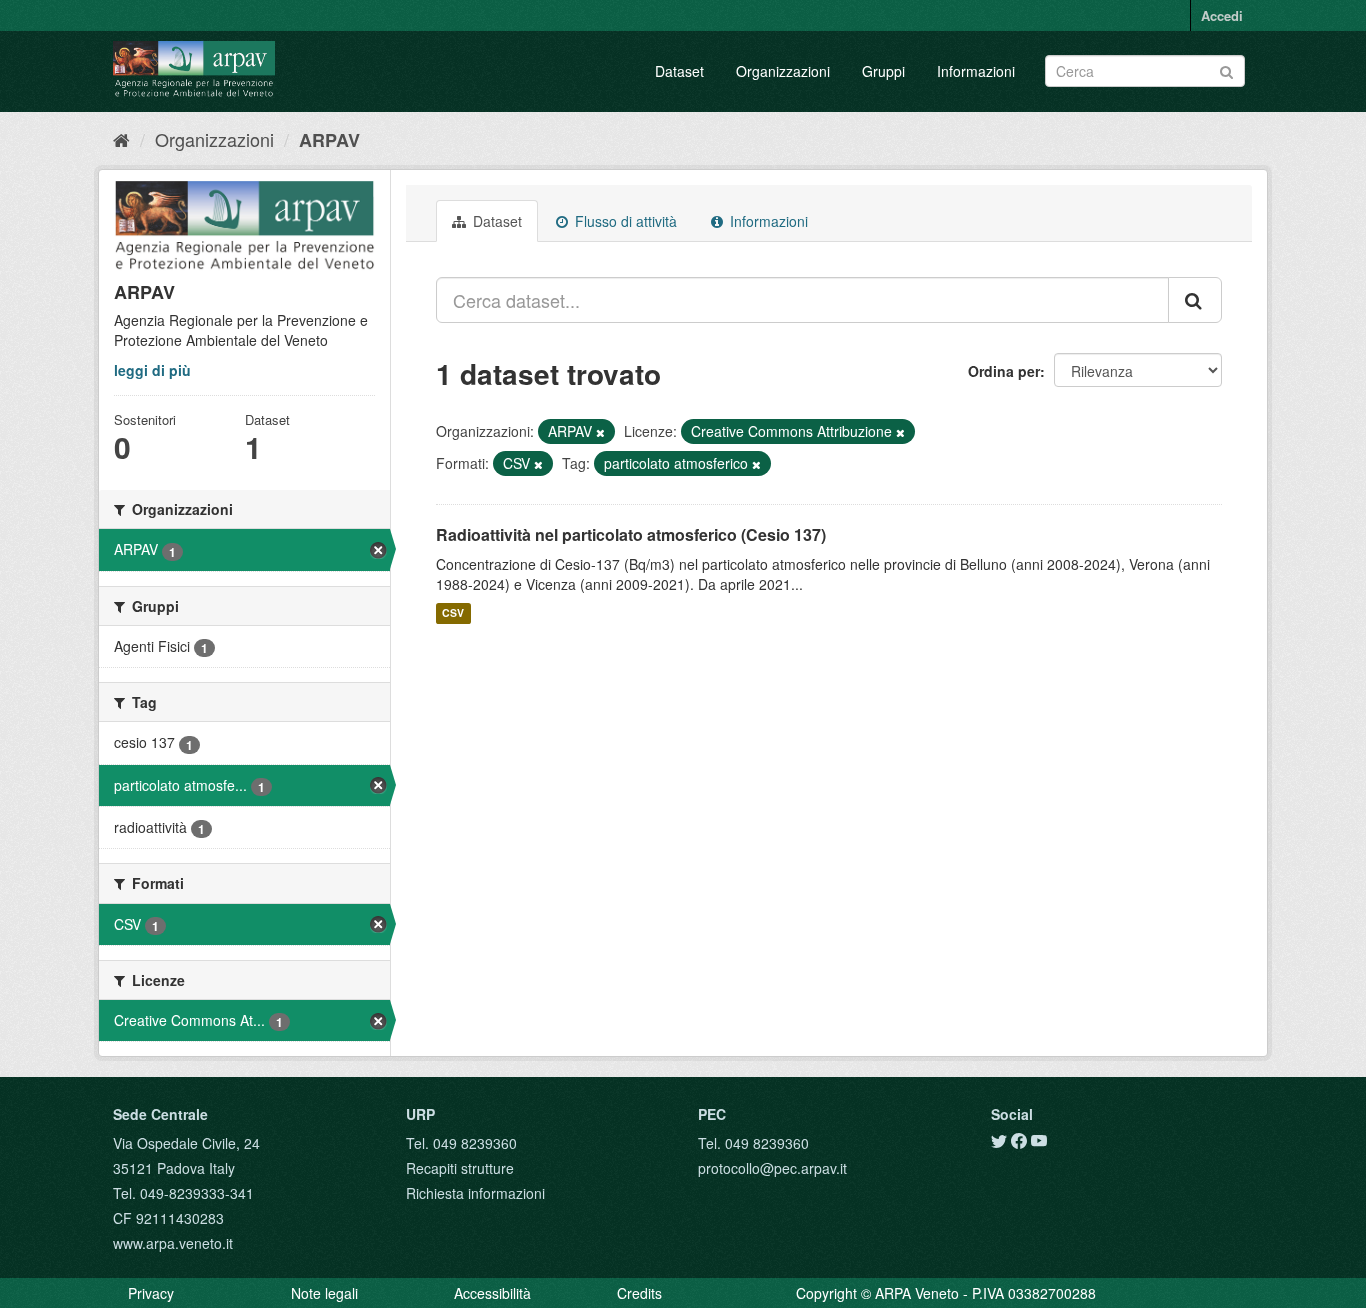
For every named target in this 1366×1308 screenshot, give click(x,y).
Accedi (1222, 15)
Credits (639, 1293)
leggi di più (152, 370)
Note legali (324, 1293)
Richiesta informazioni (475, 1193)
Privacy (151, 1293)
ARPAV (329, 140)
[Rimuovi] (600, 432)
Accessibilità (492, 1293)
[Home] (121, 139)
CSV (453, 613)
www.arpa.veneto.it (173, 1243)
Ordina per (1004, 371)
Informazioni (976, 71)
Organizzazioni (783, 71)
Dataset (679, 71)
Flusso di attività (624, 221)
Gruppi (883, 71)
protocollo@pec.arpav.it (772, 1168)
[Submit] (1226, 69)
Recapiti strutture (460, 1168)
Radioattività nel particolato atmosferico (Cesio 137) (631, 534)
